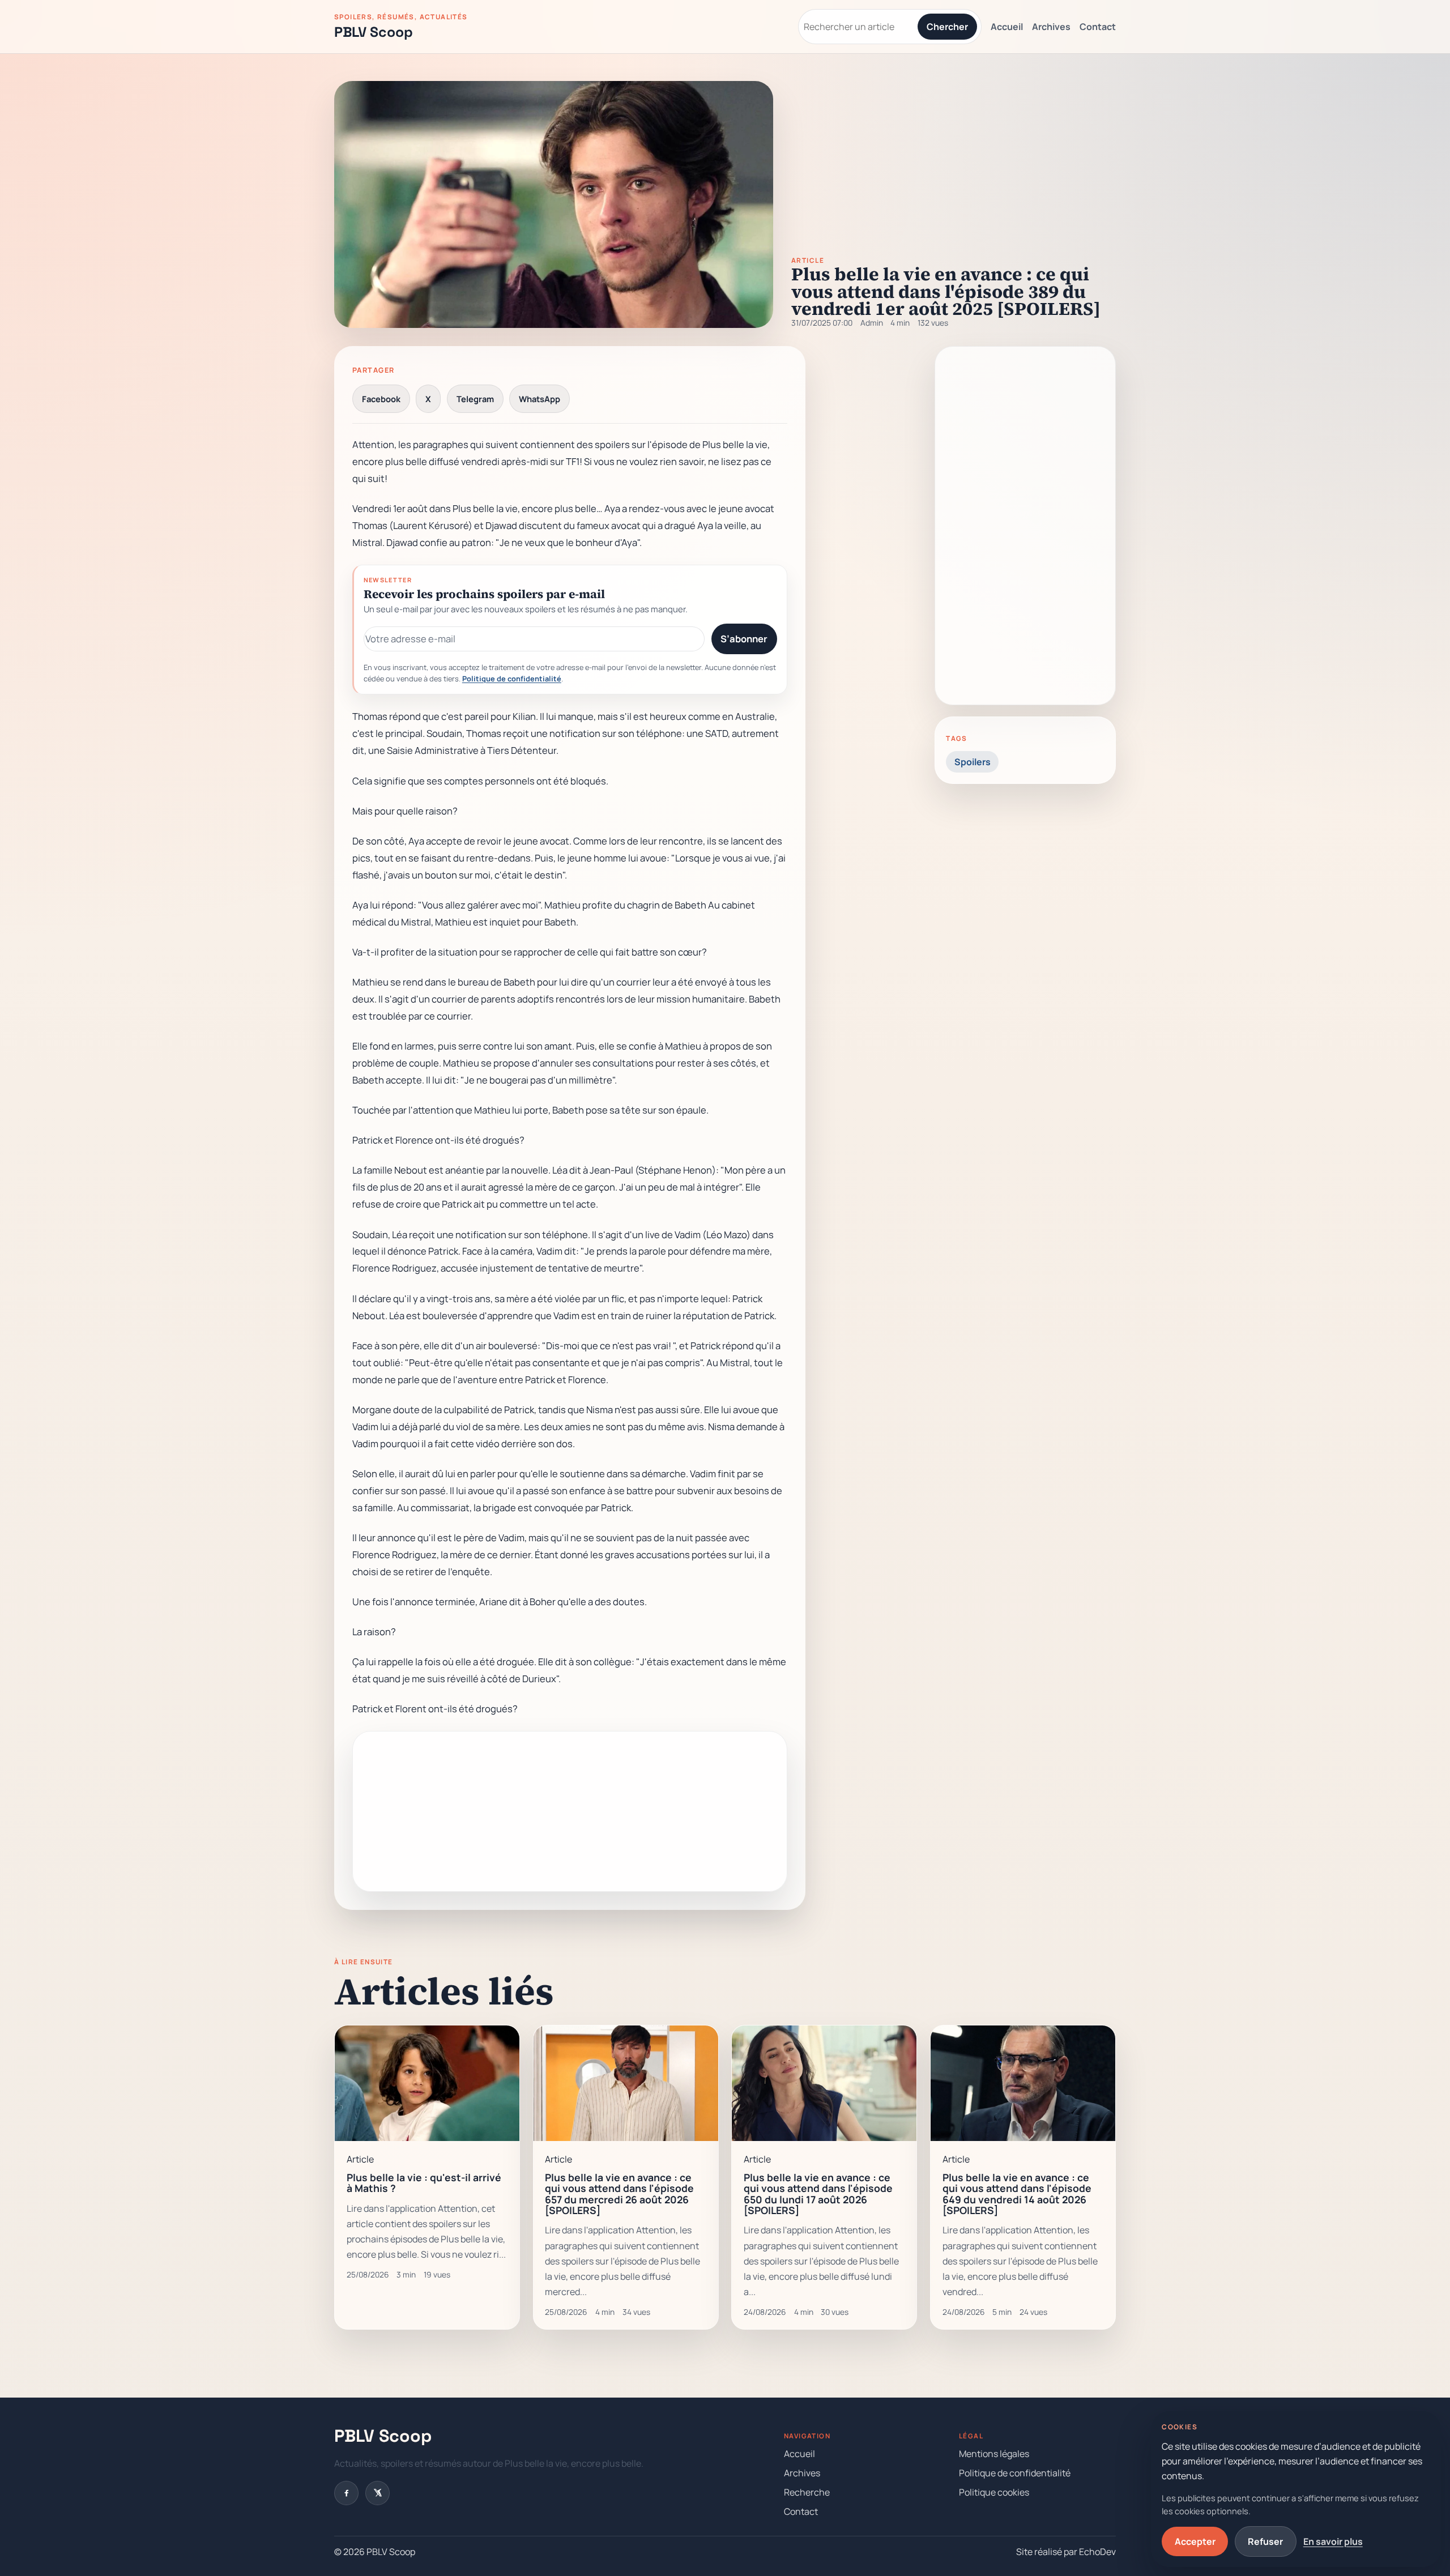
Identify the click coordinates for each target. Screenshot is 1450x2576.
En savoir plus (1333, 2541)
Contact (1098, 27)
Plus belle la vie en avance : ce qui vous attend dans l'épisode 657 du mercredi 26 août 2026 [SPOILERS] (619, 2194)
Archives (1051, 27)
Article (808, 261)
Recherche (807, 2492)
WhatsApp (540, 399)
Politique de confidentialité (512, 679)
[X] (378, 2493)
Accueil (1007, 27)
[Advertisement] (570, 1811)
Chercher (947, 27)
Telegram (475, 399)
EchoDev (1097, 2552)
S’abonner (744, 639)
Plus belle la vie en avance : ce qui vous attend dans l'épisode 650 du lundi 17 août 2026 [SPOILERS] (818, 2194)
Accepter (1195, 2541)
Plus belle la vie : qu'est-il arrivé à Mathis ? (424, 2183)
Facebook (381, 399)
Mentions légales (994, 2454)
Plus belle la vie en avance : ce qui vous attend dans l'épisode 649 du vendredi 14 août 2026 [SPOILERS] (1017, 2194)
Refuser (1265, 2541)
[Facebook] (346, 2493)
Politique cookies (994, 2492)
